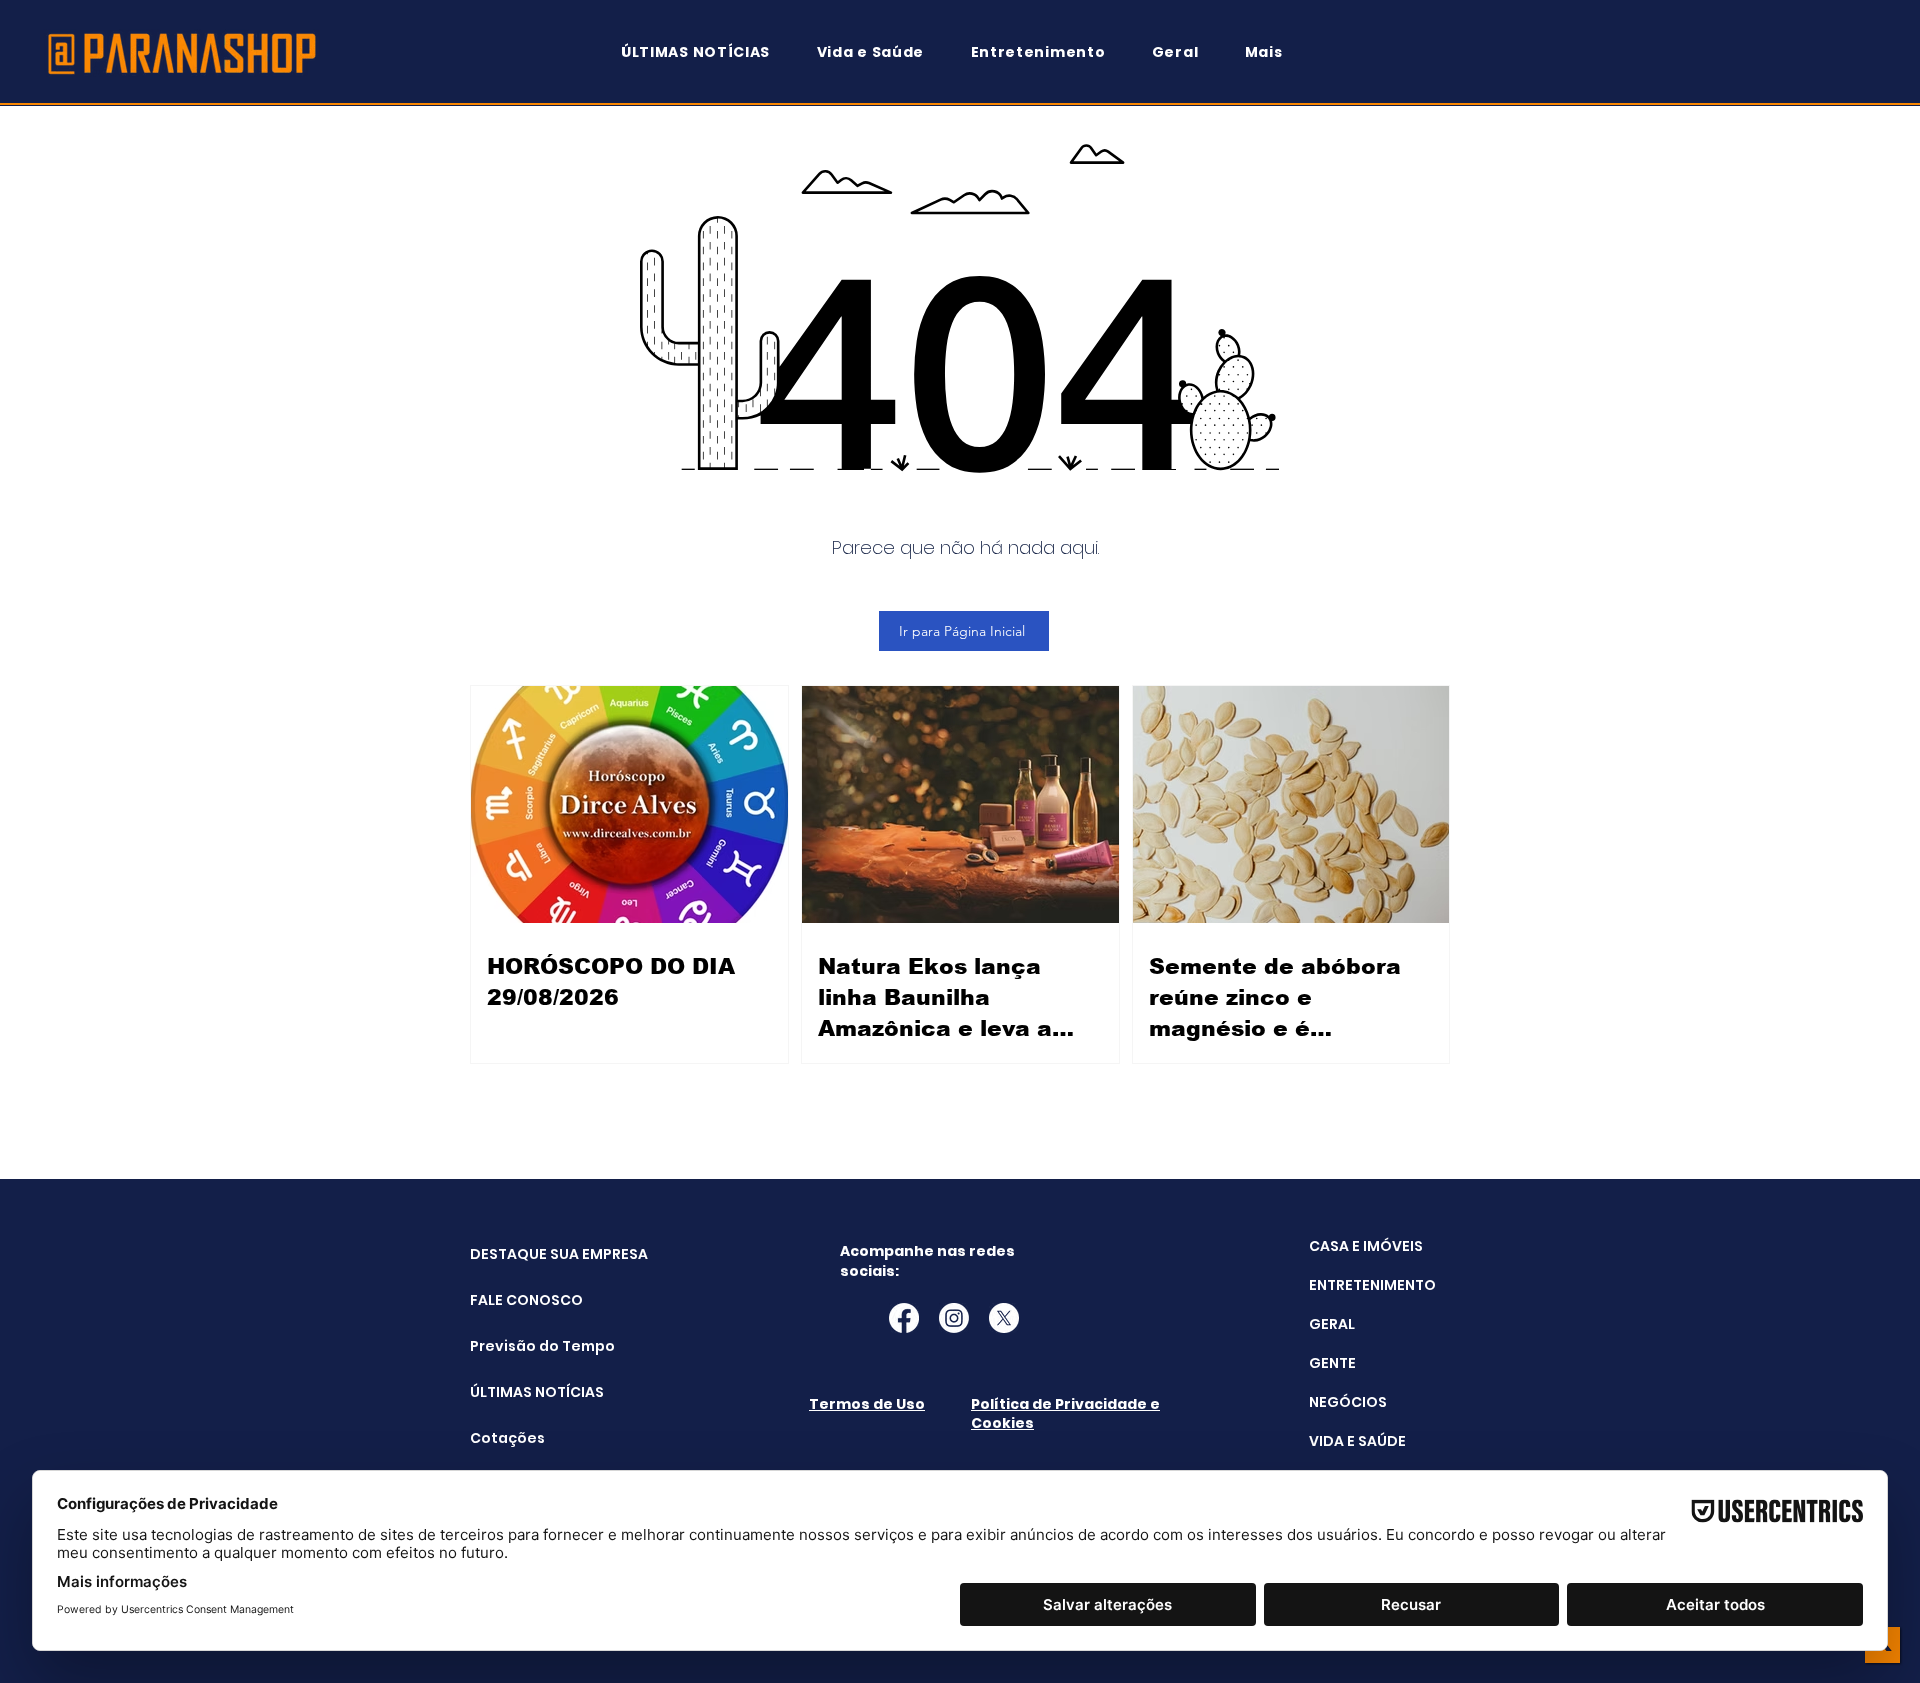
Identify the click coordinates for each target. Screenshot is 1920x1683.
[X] (1004, 1318)
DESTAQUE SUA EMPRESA (520, 1254)
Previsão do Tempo (520, 1346)
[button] (1273, 52)
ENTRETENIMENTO (1372, 1285)
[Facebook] (904, 1318)
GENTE (1332, 1363)
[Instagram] (954, 1318)
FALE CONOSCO (520, 1300)
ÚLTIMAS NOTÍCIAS (520, 1392)
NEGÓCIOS (1348, 1402)
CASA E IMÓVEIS (1366, 1246)
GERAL (1332, 1324)
